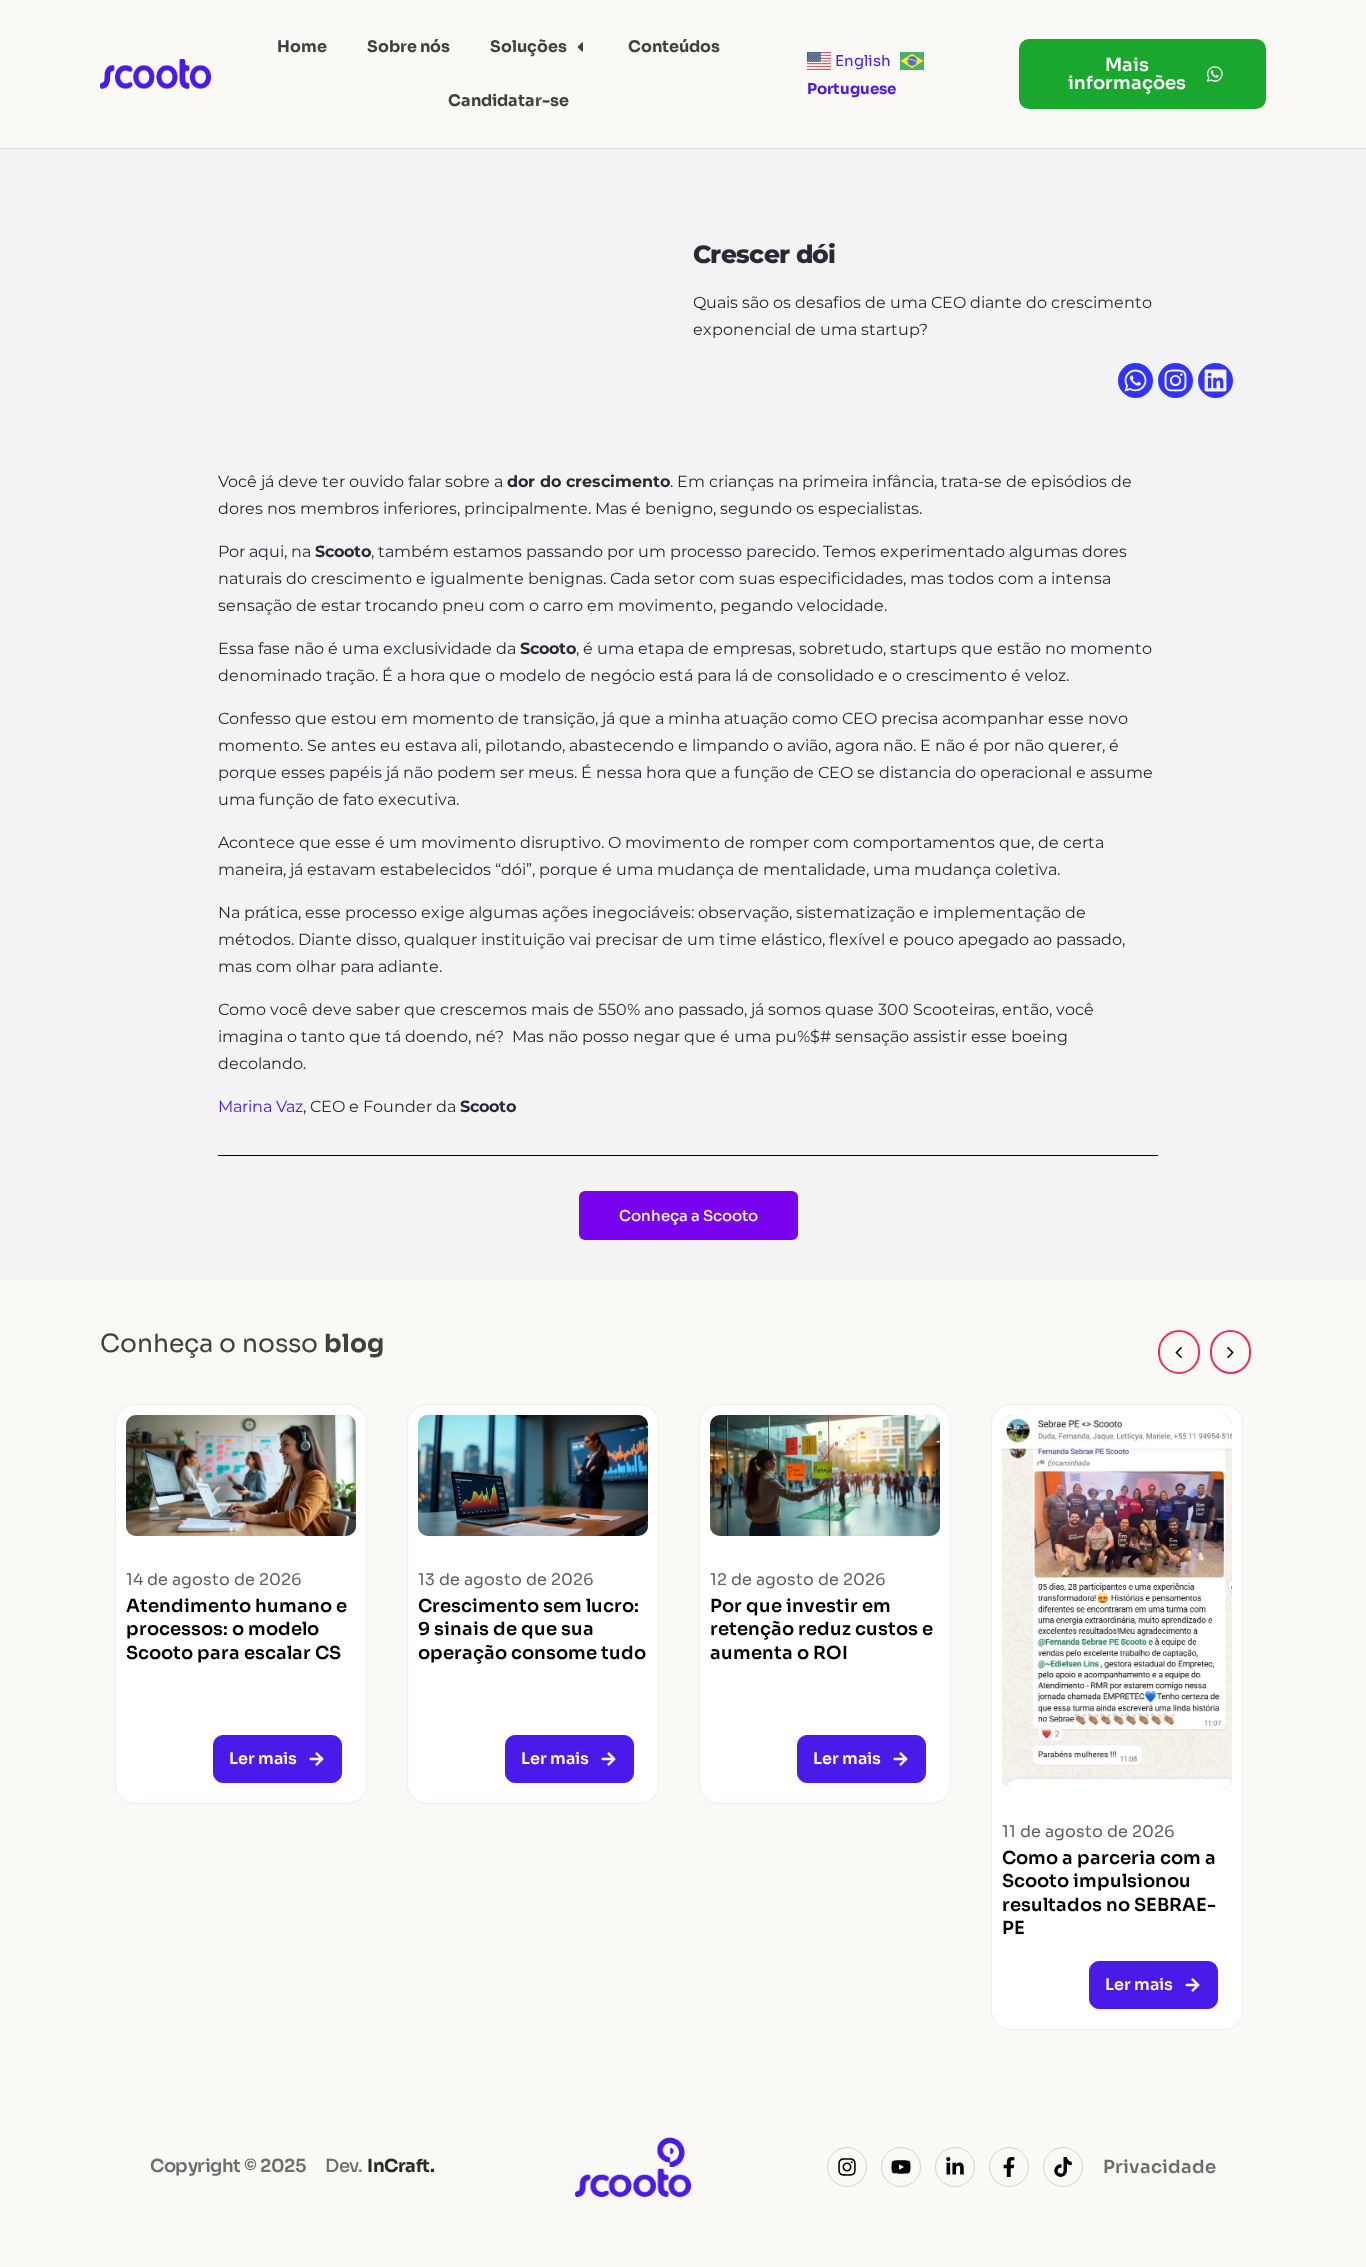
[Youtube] (901, 2167)
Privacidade (1159, 2167)
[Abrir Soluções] (580, 47)
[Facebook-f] (1009, 2167)
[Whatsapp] (1135, 380)
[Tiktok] (1063, 2167)
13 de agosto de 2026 (506, 1580)
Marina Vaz (260, 1106)
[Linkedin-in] (955, 2167)
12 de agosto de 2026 (798, 1580)
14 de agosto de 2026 (214, 1580)
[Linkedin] (1215, 380)
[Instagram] (1175, 380)
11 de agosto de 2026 (1088, 1832)
